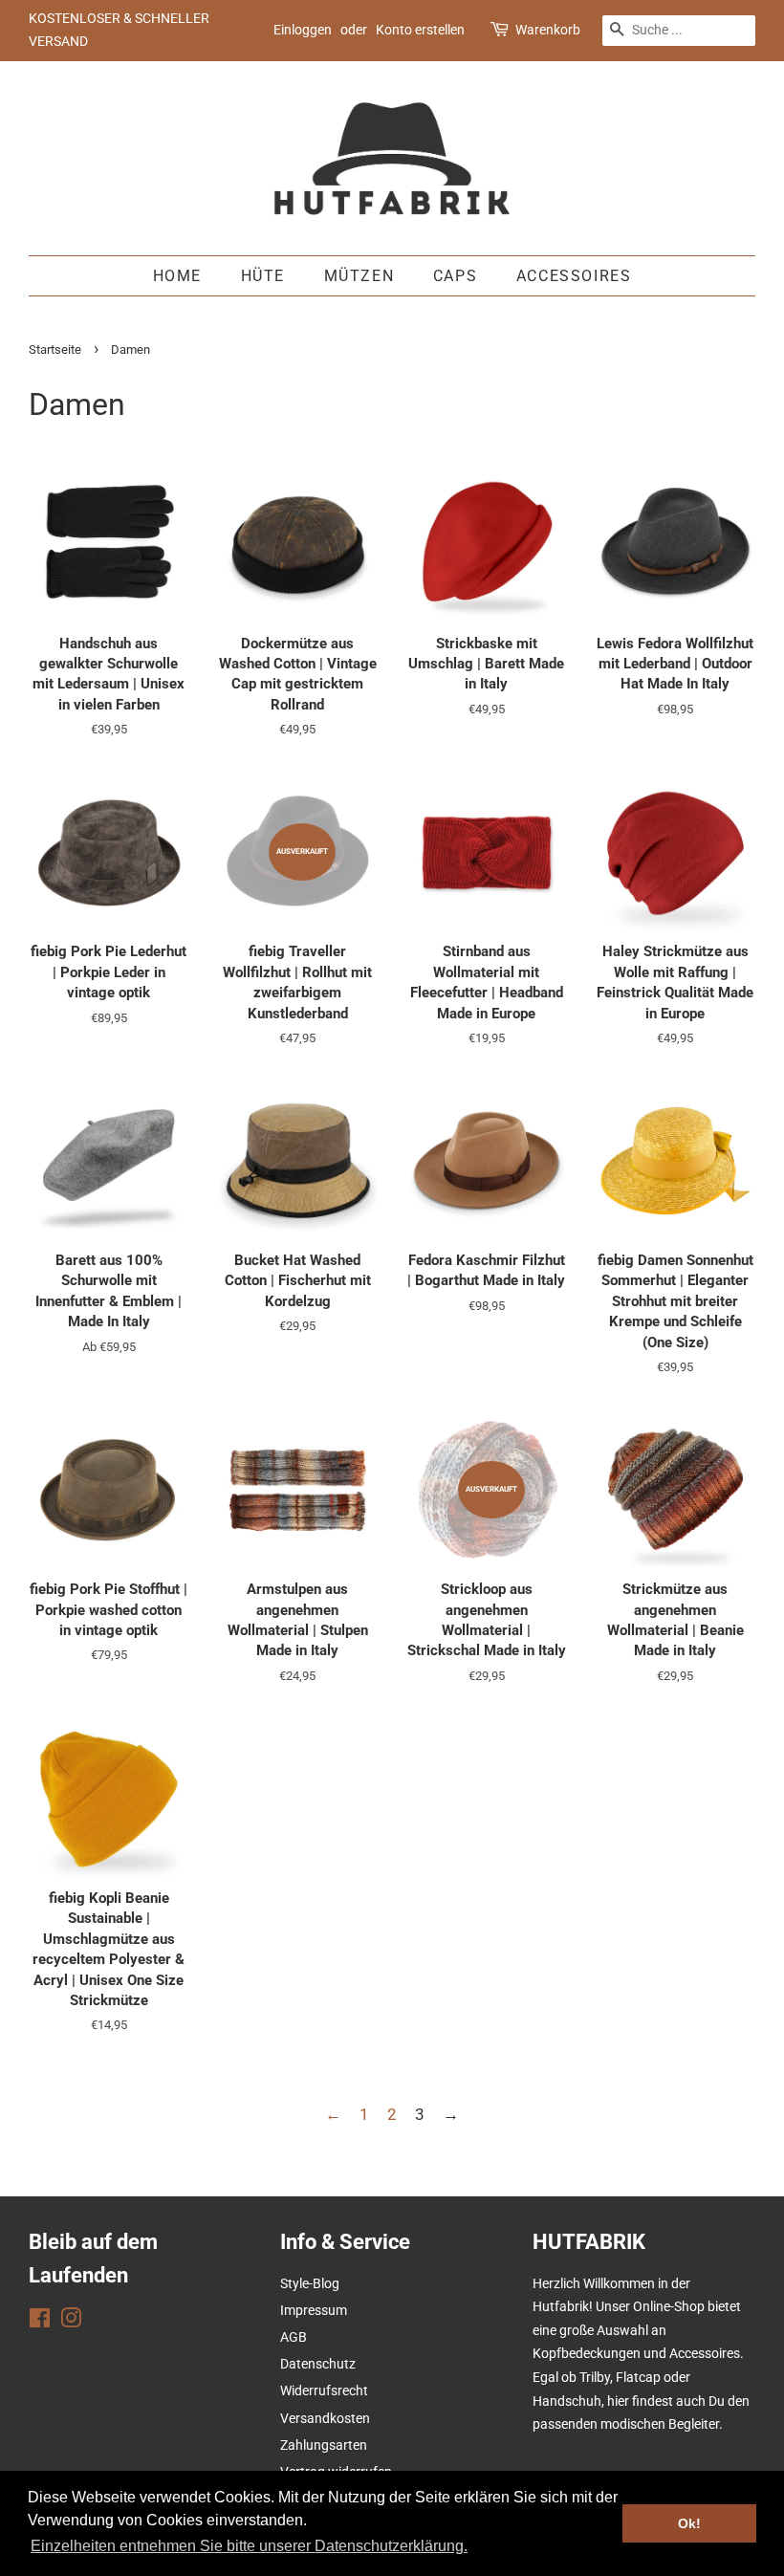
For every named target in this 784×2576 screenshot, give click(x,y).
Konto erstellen (420, 30)
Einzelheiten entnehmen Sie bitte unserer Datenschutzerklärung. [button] (249, 2546)
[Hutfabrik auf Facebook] (40, 2322)
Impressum (314, 2311)
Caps (455, 276)
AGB (294, 2337)
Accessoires (574, 276)
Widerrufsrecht (324, 2391)
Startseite (55, 349)
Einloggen (303, 30)
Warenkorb (548, 30)
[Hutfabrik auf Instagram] (71, 2322)
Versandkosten (325, 2419)
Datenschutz (318, 2364)
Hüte (263, 276)
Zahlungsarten (324, 2445)
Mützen (359, 276)
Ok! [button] (689, 2523)
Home (177, 276)
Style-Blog (310, 2284)
